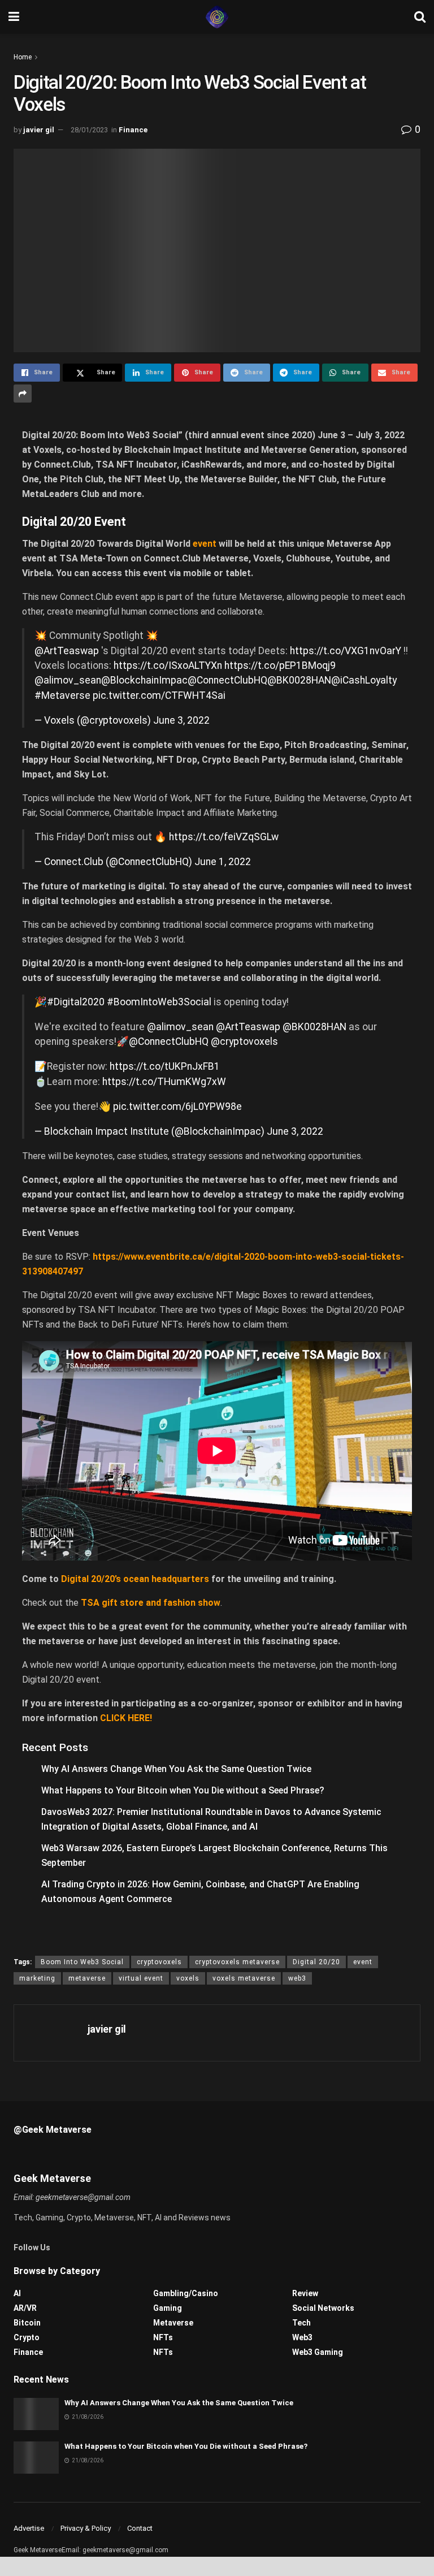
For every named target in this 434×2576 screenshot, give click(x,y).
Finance (133, 130)
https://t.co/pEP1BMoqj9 (280, 665)
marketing (37, 1978)
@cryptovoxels (244, 1041)
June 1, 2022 (223, 862)
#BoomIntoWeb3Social (159, 1002)
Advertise (29, 2528)
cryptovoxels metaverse (237, 1962)
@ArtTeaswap (67, 651)
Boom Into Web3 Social (82, 1962)
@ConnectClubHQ (227, 680)
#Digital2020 (76, 1002)
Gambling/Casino (186, 2293)
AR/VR (25, 2308)
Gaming (168, 2308)
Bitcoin (27, 2323)
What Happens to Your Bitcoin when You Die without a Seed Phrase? (183, 1790)
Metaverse (173, 2323)
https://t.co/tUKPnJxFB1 (165, 1066)
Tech (301, 2323)
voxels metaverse (244, 1978)
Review (305, 2293)
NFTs (163, 2337)
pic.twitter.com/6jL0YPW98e (177, 1107)
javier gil (39, 130)
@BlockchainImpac (144, 680)
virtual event (141, 1978)
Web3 (302, 2337)
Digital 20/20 (316, 1962)
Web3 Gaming (318, 2352)
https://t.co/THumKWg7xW (164, 1082)
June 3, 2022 (181, 720)
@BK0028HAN (299, 680)
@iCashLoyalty (364, 680)
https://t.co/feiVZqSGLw (224, 837)
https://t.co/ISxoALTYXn (168, 665)
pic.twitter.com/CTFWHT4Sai (159, 695)
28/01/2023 (89, 130)
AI (17, 2293)
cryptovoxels (159, 1962)
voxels (188, 1978)
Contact (140, 2528)
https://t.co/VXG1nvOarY (346, 651)
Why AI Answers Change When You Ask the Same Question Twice (176, 1769)
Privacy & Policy (86, 2528)
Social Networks (323, 2308)
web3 (297, 1978)
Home (23, 57)
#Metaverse (62, 695)
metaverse (87, 1978)
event (363, 1962)
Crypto (27, 2337)
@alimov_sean (68, 680)
